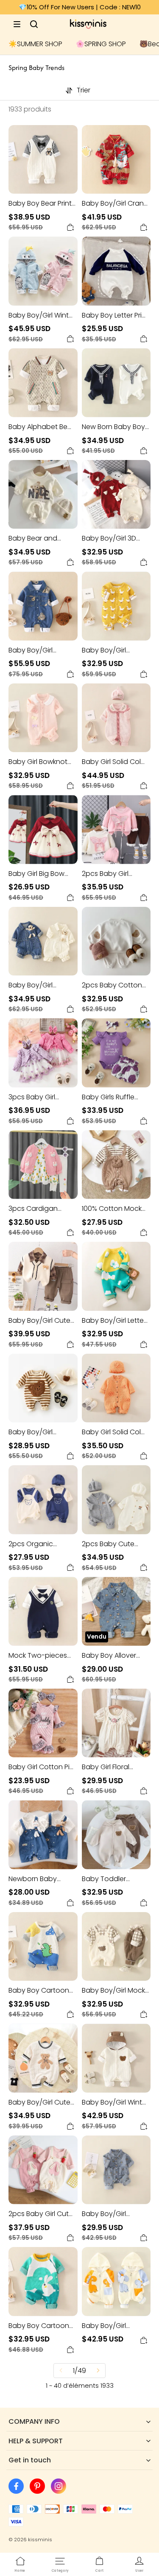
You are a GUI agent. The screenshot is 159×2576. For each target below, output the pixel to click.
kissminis (40, 2540)
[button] (17, 24)
